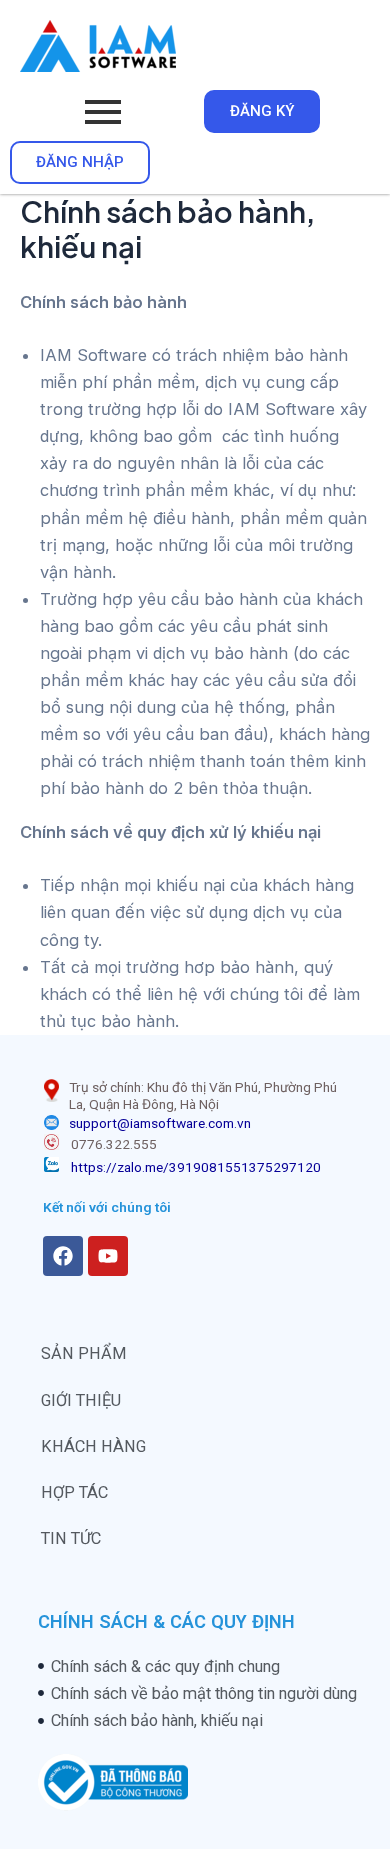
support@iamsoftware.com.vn (160, 1123)
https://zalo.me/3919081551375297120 (196, 1167)
